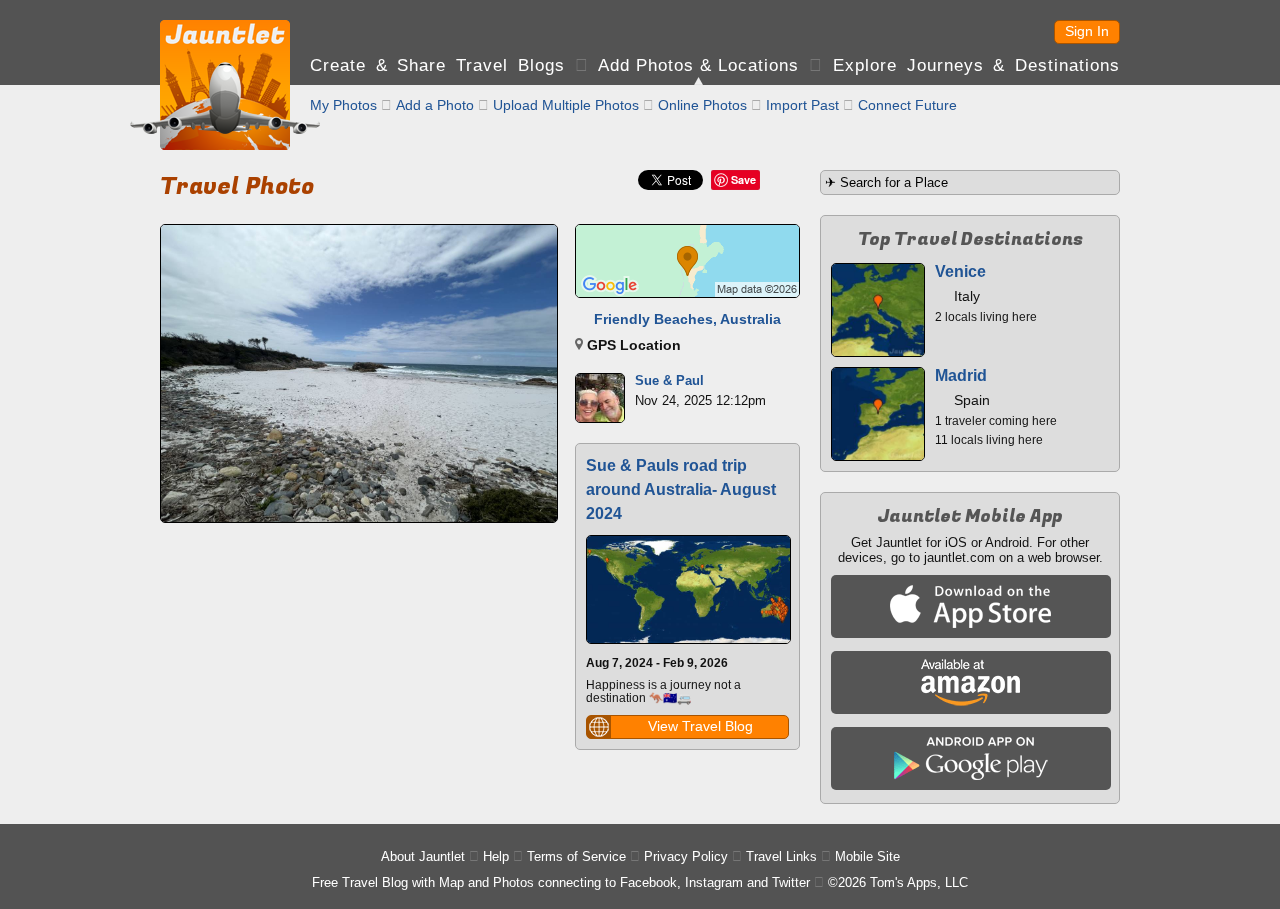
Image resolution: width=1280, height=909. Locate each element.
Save (743, 179)
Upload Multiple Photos (566, 105)
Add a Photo (435, 105)
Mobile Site (867, 856)
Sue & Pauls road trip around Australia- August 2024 (681, 489)
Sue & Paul (669, 380)
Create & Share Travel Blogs (437, 65)
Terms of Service (576, 856)
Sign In (1087, 31)
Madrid (961, 375)
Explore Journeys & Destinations (976, 65)
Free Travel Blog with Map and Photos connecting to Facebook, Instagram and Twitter (561, 882)
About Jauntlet (423, 856)
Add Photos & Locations (698, 65)
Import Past (802, 105)
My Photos (343, 105)
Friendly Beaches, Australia (687, 319)
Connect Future (907, 105)
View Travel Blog (700, 726)
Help (496, 856)
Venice (960, 271)
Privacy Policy (686, 856)
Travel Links (781, 856)
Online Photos (702, 105)
